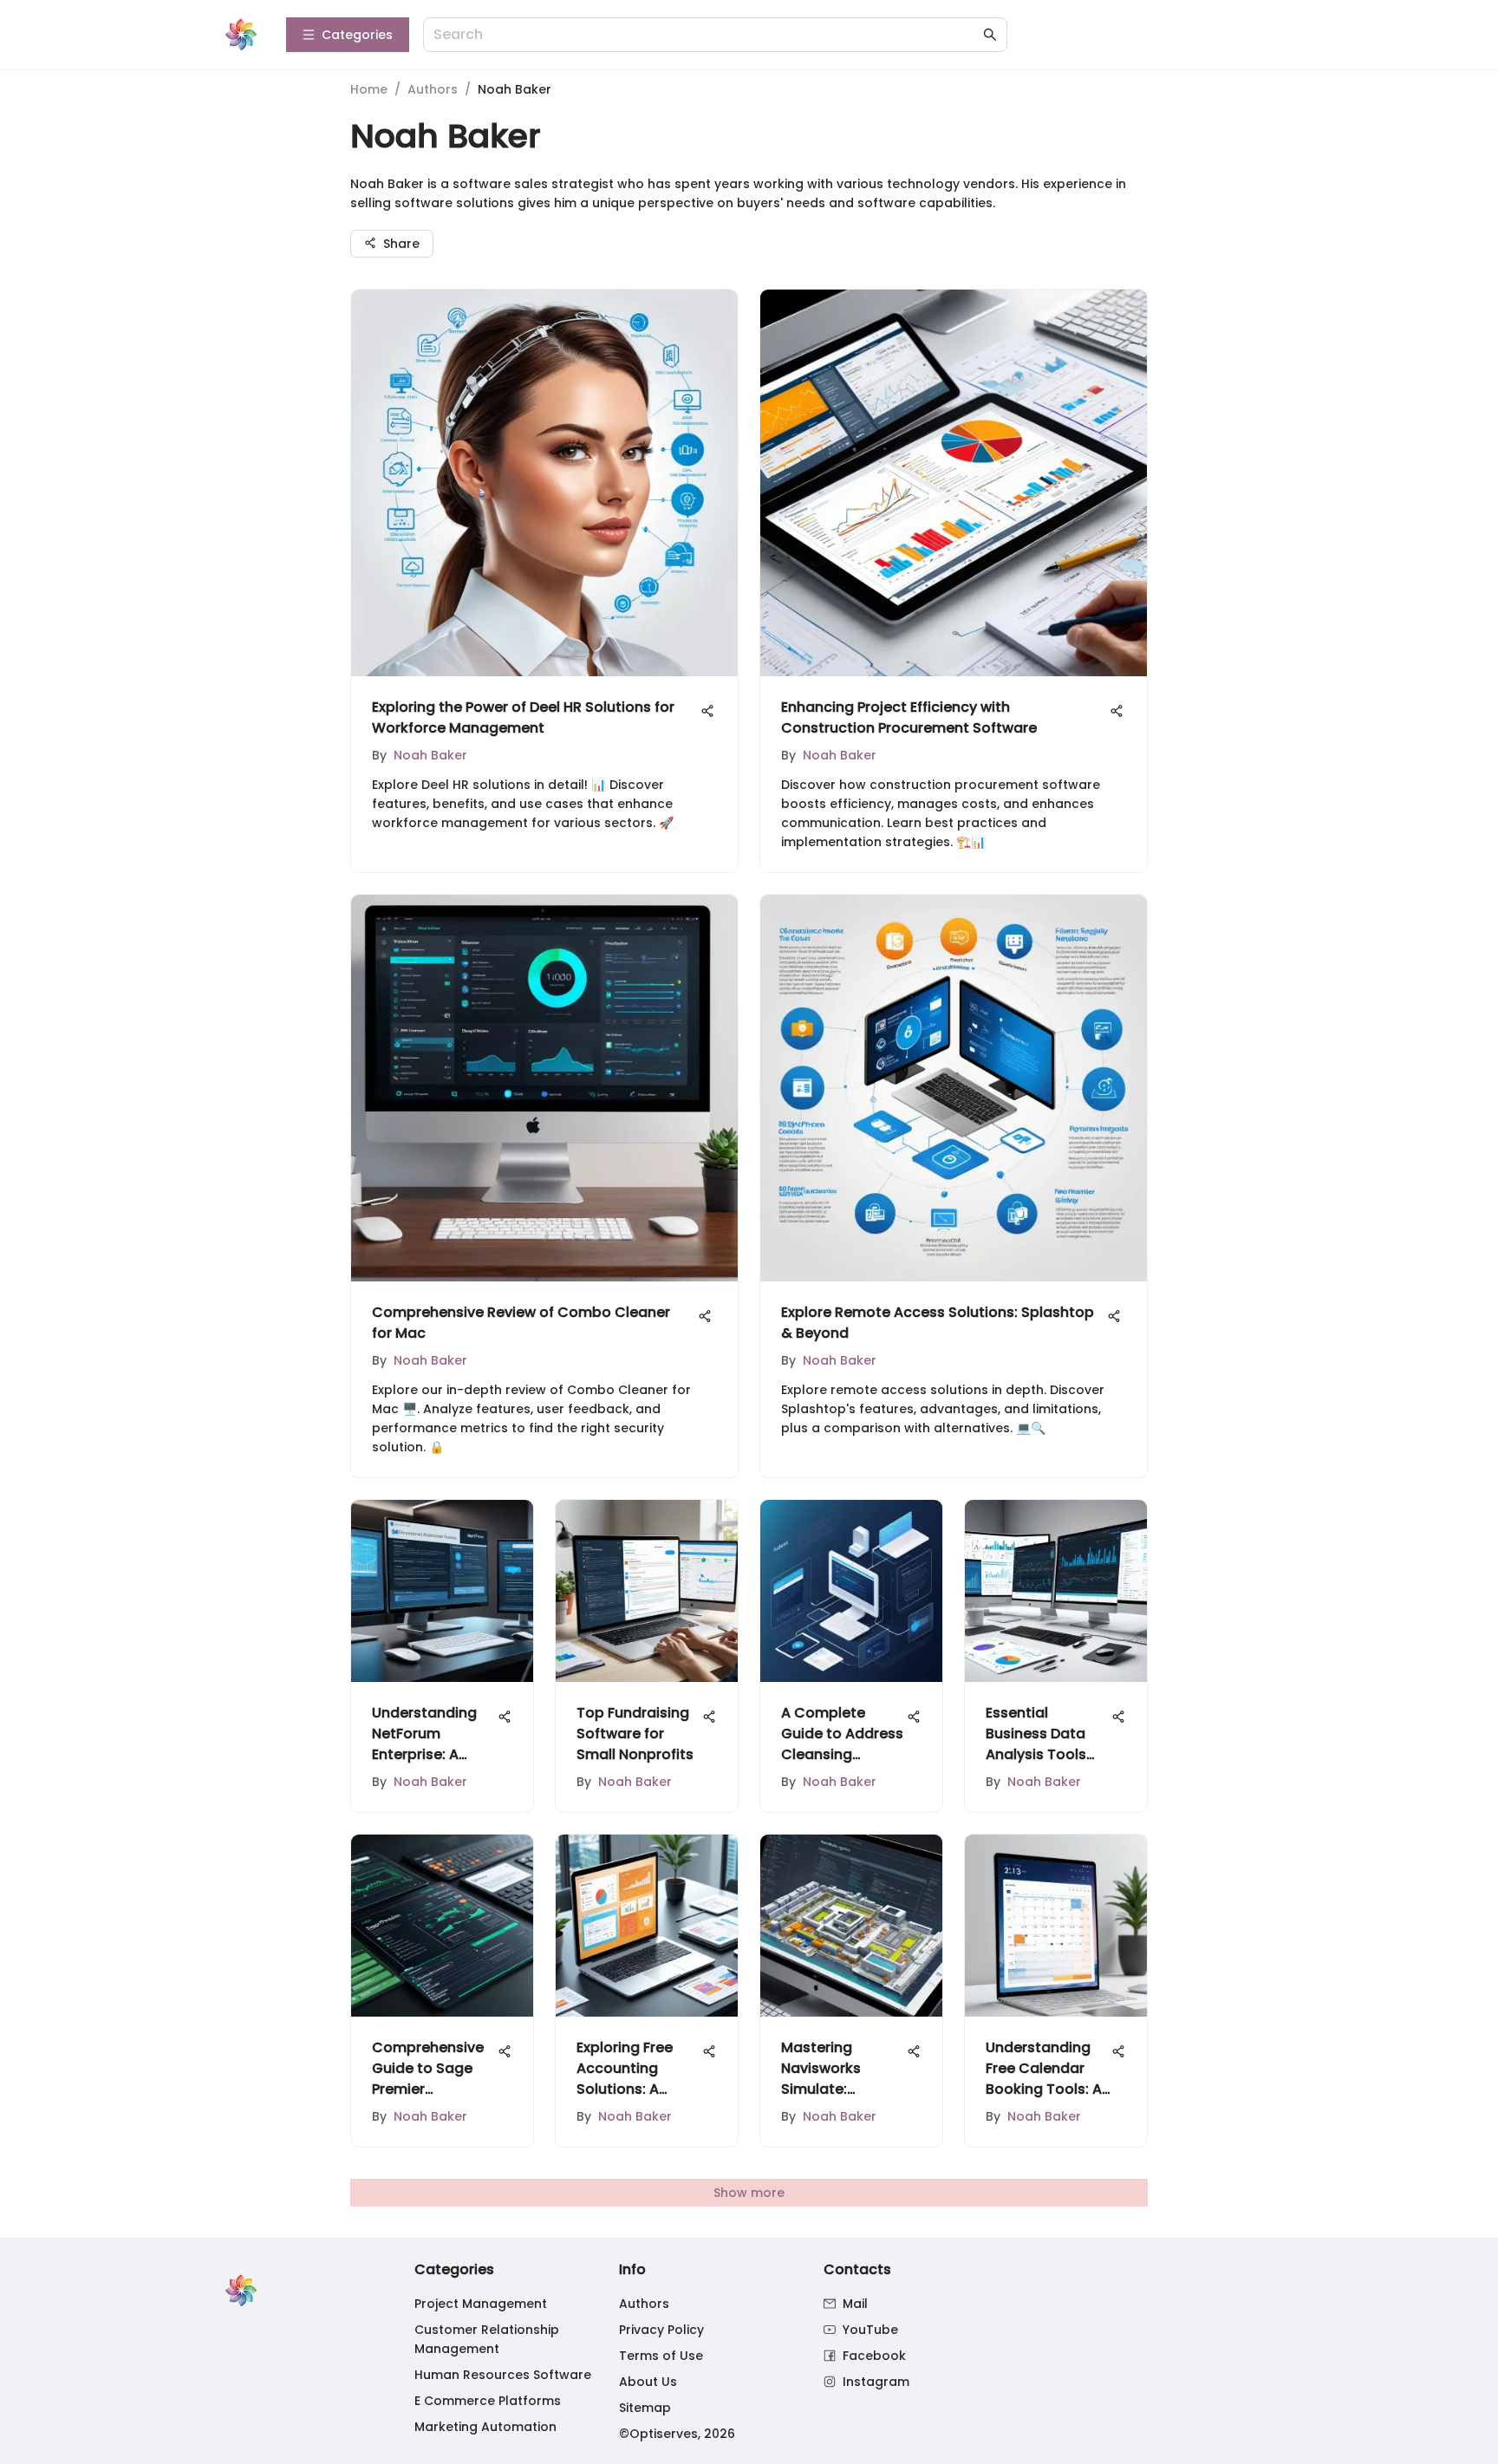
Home (369, 89)
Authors (433, 89)
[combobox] (707, 35)
